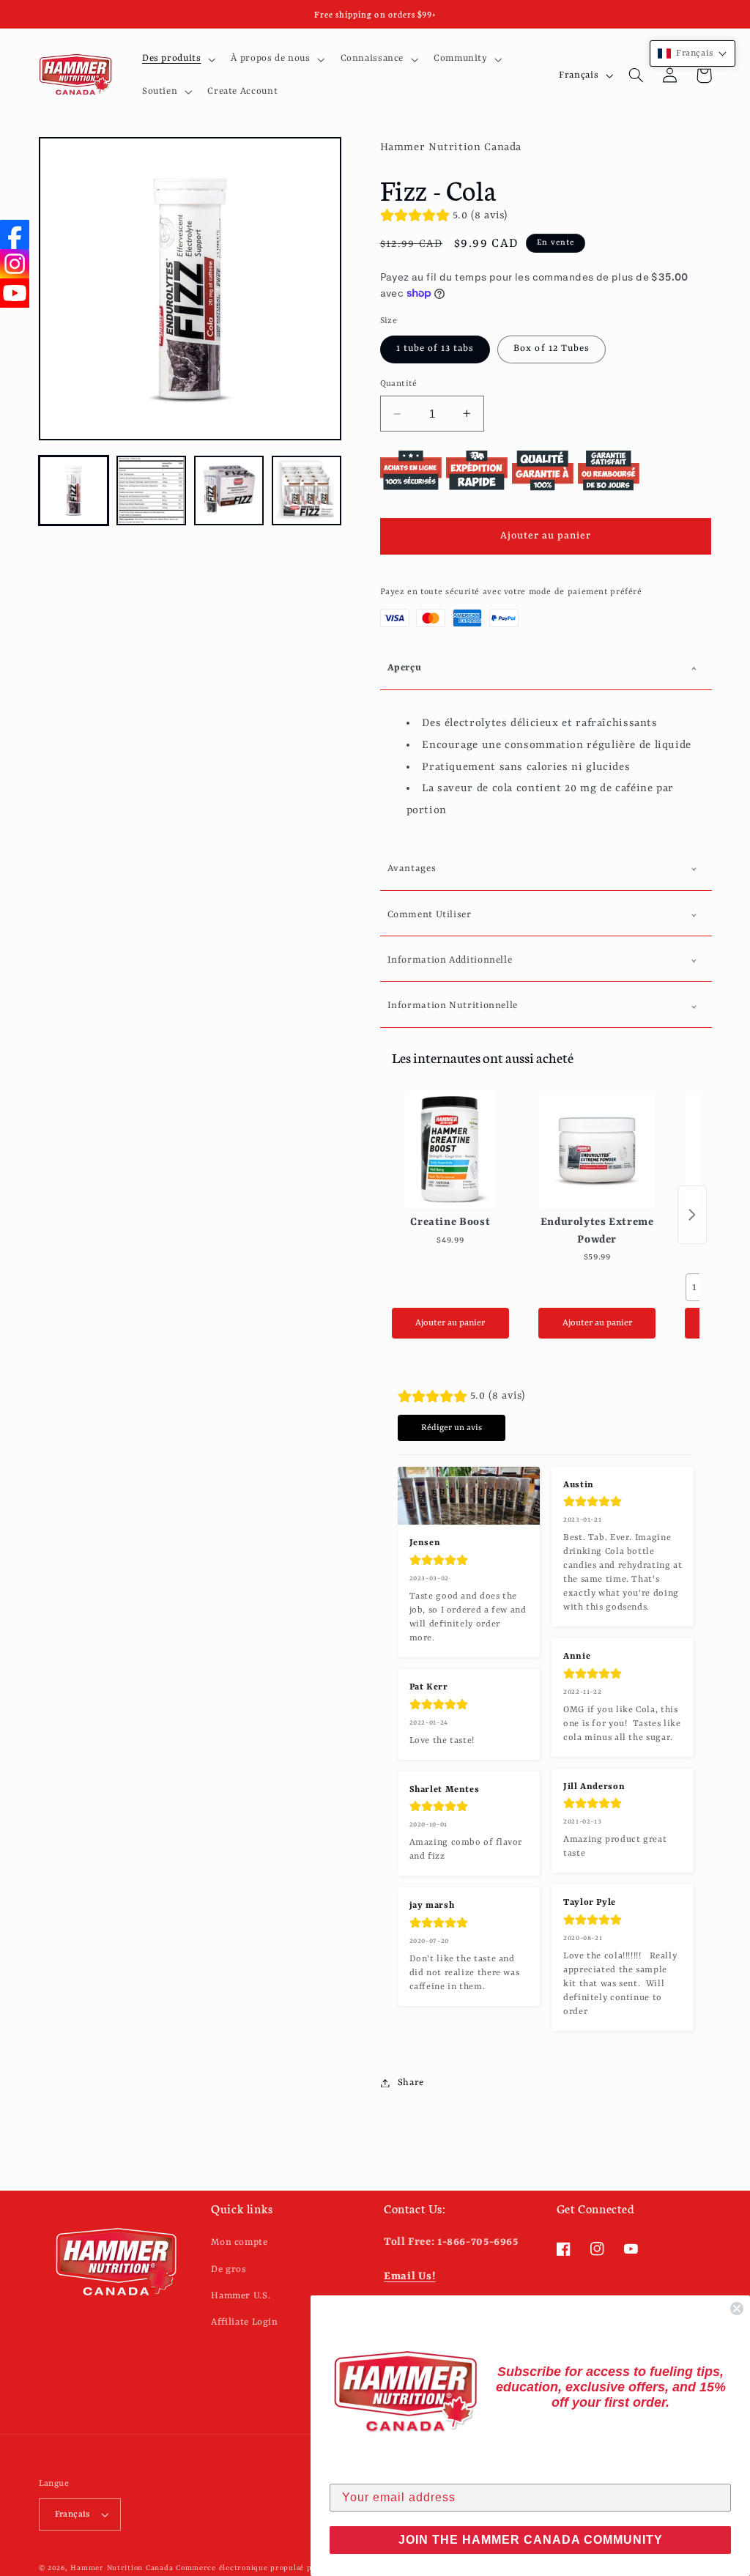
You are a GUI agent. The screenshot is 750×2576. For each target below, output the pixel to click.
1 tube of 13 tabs (435, 348)
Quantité (399, 384)
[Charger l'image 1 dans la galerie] (74, 491)
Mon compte (239, 2242)
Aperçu (405, 668)
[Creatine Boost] (450, 1150)
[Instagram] (15, 264)
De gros (229, 2269)
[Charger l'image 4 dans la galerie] (307, 491)
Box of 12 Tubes (552, 348)
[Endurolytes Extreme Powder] (597, 1150)
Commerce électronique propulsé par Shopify (264, 2568)
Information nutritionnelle (453, 1006)
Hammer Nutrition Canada (122, 2568)
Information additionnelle (450, 960)
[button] (177, 59)
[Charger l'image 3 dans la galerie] (229, 491)
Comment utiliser (430, 915)
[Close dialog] (737, 2309)
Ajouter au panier (450, 1323)
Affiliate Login (244, 2322)
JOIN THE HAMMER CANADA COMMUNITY (531, 2540)
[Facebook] (15, 234)
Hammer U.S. (241, 2296)
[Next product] (692, 1215)
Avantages (412, 869)
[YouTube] (15, 293)
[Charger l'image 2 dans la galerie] (152, 491)
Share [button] (411, 2083)
